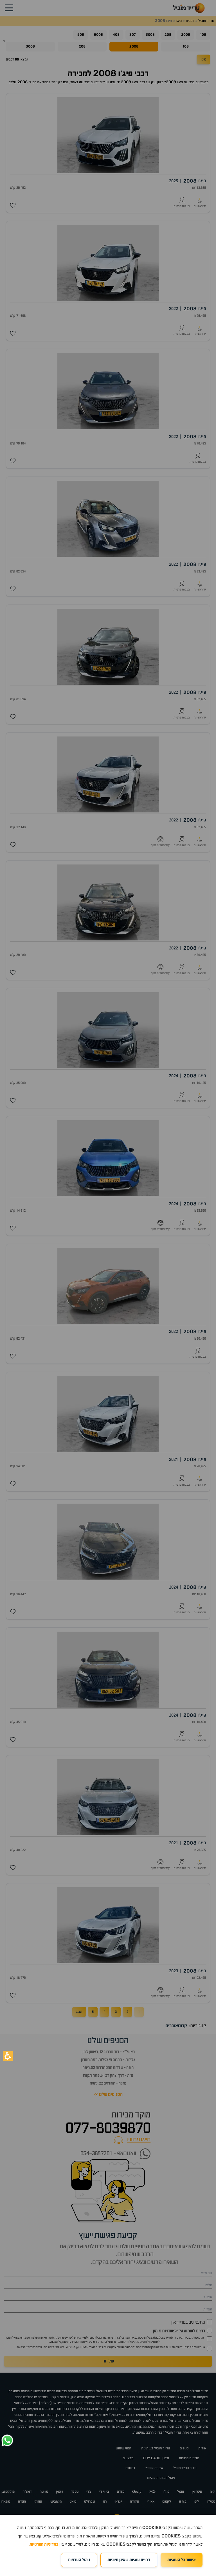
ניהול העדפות (79, 2560)
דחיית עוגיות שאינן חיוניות (129, 2560)
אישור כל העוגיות (182, 2560)
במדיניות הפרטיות (44, 2544)
